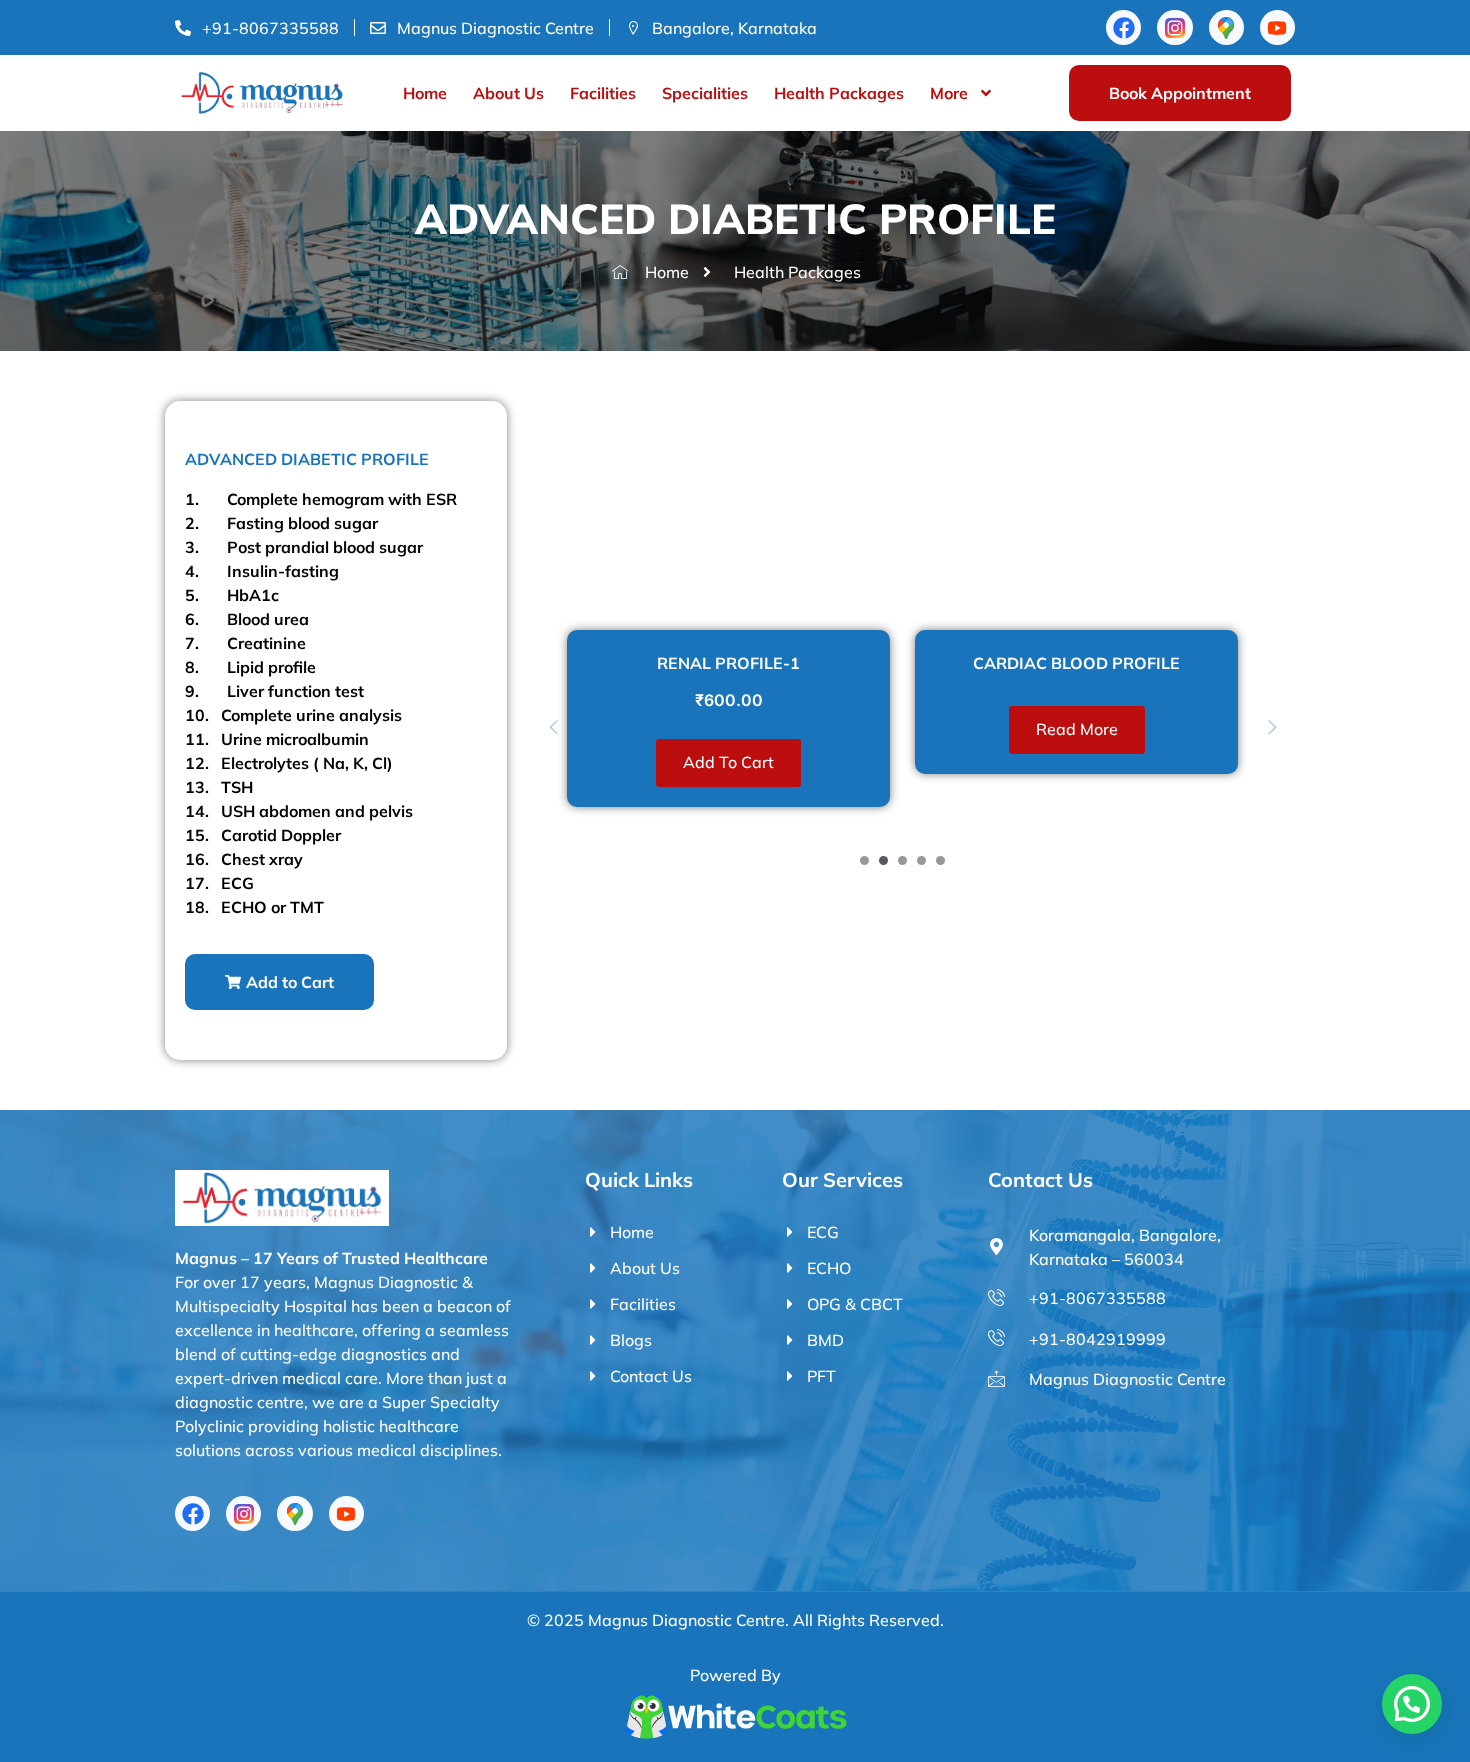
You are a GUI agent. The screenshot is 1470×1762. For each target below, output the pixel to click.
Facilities (603, 93)
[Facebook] (1123, 27)
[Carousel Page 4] (921, 860)
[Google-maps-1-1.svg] (1226, 27)
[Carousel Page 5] (940, 860)
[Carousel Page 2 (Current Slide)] (883, 860)
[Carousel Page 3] (902, 860)
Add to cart (728, 762)
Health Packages (839, 93)
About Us (508, 93)
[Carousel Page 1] (864, 860)
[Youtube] (1277, 27)
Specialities (705, 93)
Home (425, 93)
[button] (279, 982)
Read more (1077, 729)
